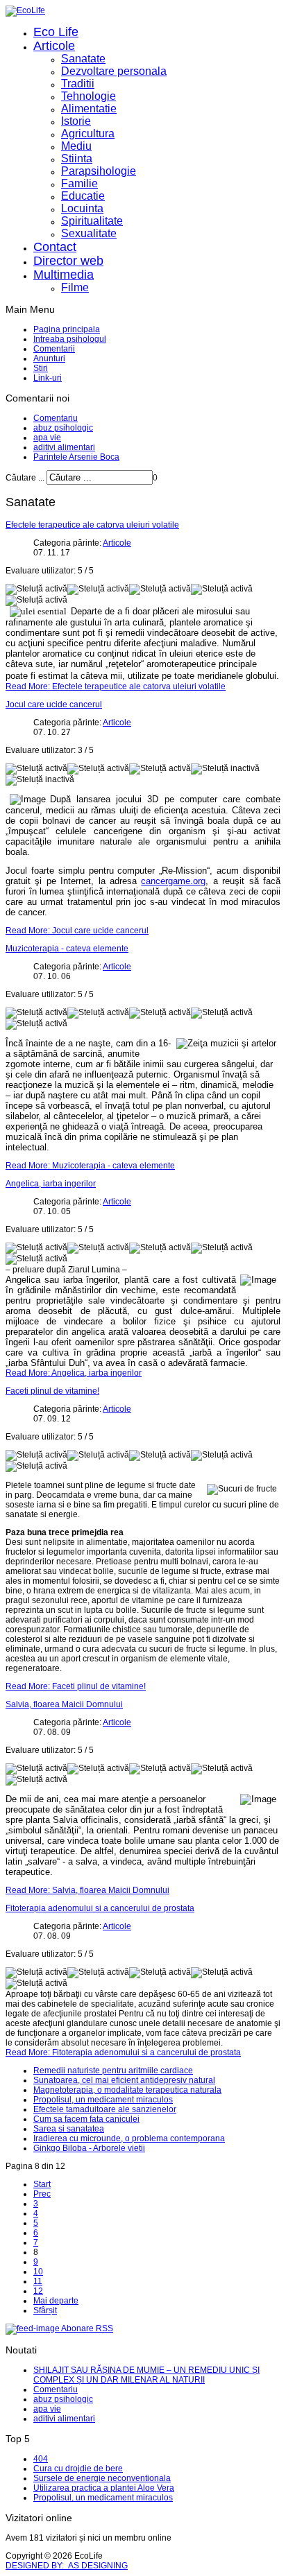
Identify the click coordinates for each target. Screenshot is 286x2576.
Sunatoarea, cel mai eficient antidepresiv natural (124, 2080)
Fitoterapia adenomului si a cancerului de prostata (100, 1908)
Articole (54, 46)
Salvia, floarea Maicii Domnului (64, 1704)
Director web (68, 261)
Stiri (41, 368)
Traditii (78, 84)
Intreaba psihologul (70, 339)
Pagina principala (67, 329)
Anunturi (49, 358)
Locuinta (82, 208)
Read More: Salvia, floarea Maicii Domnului (87, 1890)
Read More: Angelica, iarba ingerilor (74, 1373)
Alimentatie (89, 109)
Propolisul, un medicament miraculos (103, 2100)
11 (38, 2281)
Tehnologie (89, 96)
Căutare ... (25, 478)
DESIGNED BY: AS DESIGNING (67, 2566)
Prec (42, 2194)
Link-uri (48, 378)
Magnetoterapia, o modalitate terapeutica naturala (127, 2090)
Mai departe (56, 2301)
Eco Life (56, 32)
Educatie (83, 196)
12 (38, 2291)
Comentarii (54, 349)
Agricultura (88, 133)
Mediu (76, 146)
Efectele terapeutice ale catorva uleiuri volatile (92, 525)
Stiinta (77, 158)
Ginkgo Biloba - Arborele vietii (89, 2148)
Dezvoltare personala (114, 71)
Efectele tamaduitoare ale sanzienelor (105, 2109)
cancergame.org (173, 881)
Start (42, 2184)
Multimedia (64, 275)
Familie (79, 183)
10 (38, 2272)
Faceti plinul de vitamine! (52, 1391)
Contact (55, 247)
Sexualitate (89, 233)
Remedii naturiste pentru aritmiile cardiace (113, 2071)
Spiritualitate (92, 221)
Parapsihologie (99, 171)
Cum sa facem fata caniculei (86, 2119)
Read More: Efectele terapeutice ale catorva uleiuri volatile (116, 686)
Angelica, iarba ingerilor (51, 1184)
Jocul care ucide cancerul (54, 704)
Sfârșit (45, 2310)
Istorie (76, 121)
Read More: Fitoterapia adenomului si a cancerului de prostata (123, 2052)
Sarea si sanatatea (69, 2129)
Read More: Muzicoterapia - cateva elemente (90, 1166)
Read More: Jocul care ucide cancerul (77, 931)
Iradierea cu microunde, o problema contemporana (129, 2138)
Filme (75, 287)
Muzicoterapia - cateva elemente (67, 949)
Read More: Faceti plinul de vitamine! (76, 1686)
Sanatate (83, 59)
